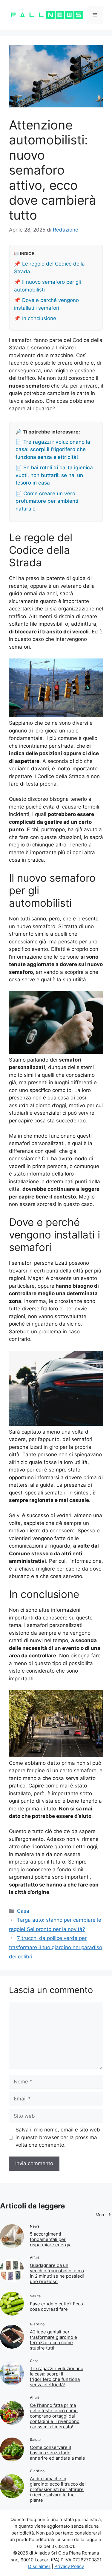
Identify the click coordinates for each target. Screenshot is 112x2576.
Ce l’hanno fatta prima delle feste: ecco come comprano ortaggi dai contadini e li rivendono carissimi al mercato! (55, 2416)
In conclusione (39, 318)
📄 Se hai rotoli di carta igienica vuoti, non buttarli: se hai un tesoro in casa (54, 475)
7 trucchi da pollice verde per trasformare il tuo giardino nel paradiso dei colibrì (56, 1947)
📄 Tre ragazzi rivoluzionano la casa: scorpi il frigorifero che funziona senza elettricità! (53, 449)
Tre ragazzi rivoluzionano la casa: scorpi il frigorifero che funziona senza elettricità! (57, 2377)
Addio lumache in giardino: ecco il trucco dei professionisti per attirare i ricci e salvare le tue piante (58, 2489)
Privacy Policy (69, 2566)
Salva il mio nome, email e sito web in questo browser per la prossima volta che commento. (58, 2137)
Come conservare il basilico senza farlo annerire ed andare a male (57, 2453)
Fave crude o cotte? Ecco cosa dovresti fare (56, 2306)
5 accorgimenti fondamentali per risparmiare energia (51, 2239)
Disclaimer (39, 2566)
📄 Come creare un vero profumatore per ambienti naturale (47, 501)
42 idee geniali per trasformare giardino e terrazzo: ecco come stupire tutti (53, 2340)
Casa (23, 1911)
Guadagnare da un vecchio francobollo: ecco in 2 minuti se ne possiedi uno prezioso (57, 2273)
